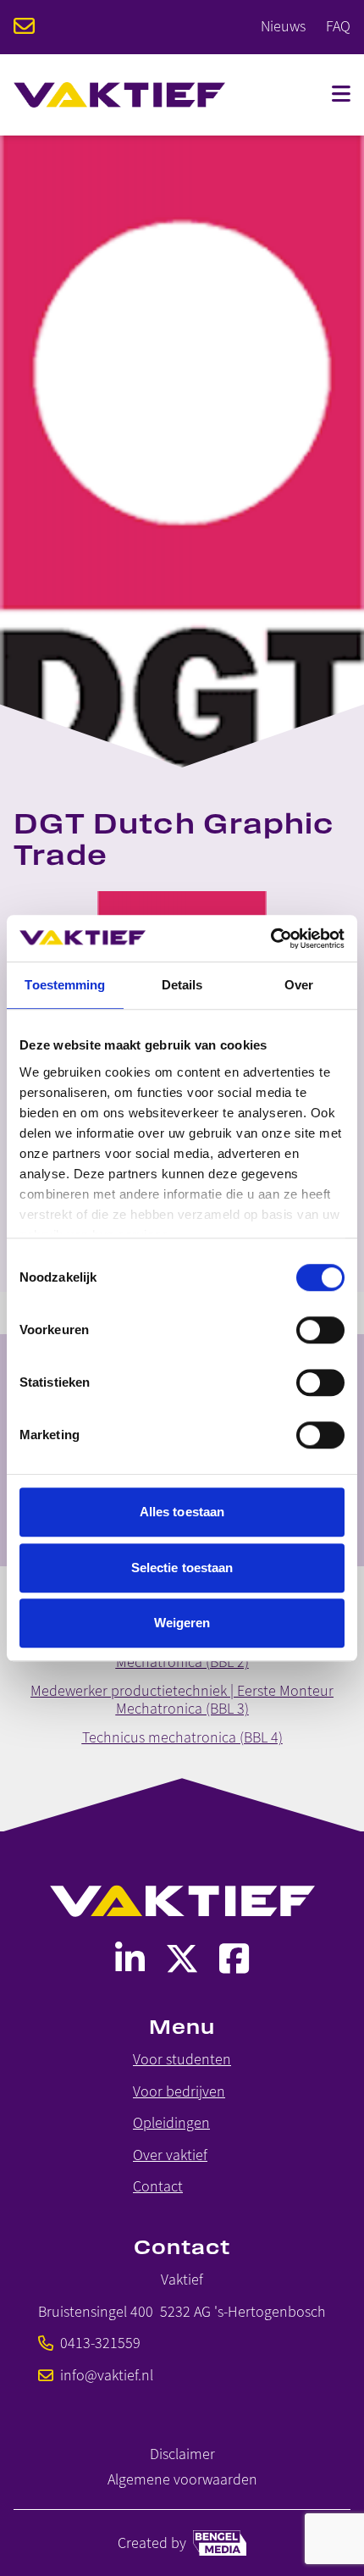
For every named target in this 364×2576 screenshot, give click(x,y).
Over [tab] (299, 985)
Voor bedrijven (179, 2092)
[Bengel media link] (220, 2543)
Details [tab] (182, 985)
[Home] (119, 95)
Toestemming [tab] (65, 985)
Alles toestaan (182, 1512)
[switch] (320, 1330)
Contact (158, 2187)
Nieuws (283, 26)
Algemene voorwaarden (182, 2480)
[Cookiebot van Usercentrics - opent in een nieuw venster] (270, 939)
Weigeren (182, 1623)
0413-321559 (100, 2343)
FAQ (338, 26)
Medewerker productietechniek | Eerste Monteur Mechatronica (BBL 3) (182, 1700)
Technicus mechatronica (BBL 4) (182, 1737)
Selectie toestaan (182, 1568)
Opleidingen (171, 2123)
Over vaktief (170, 2155)
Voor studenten (182, 2060)
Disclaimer (182, 2454)
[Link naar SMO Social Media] (130, 1959)
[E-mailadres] (24, 28)
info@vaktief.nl (107, 2376)
